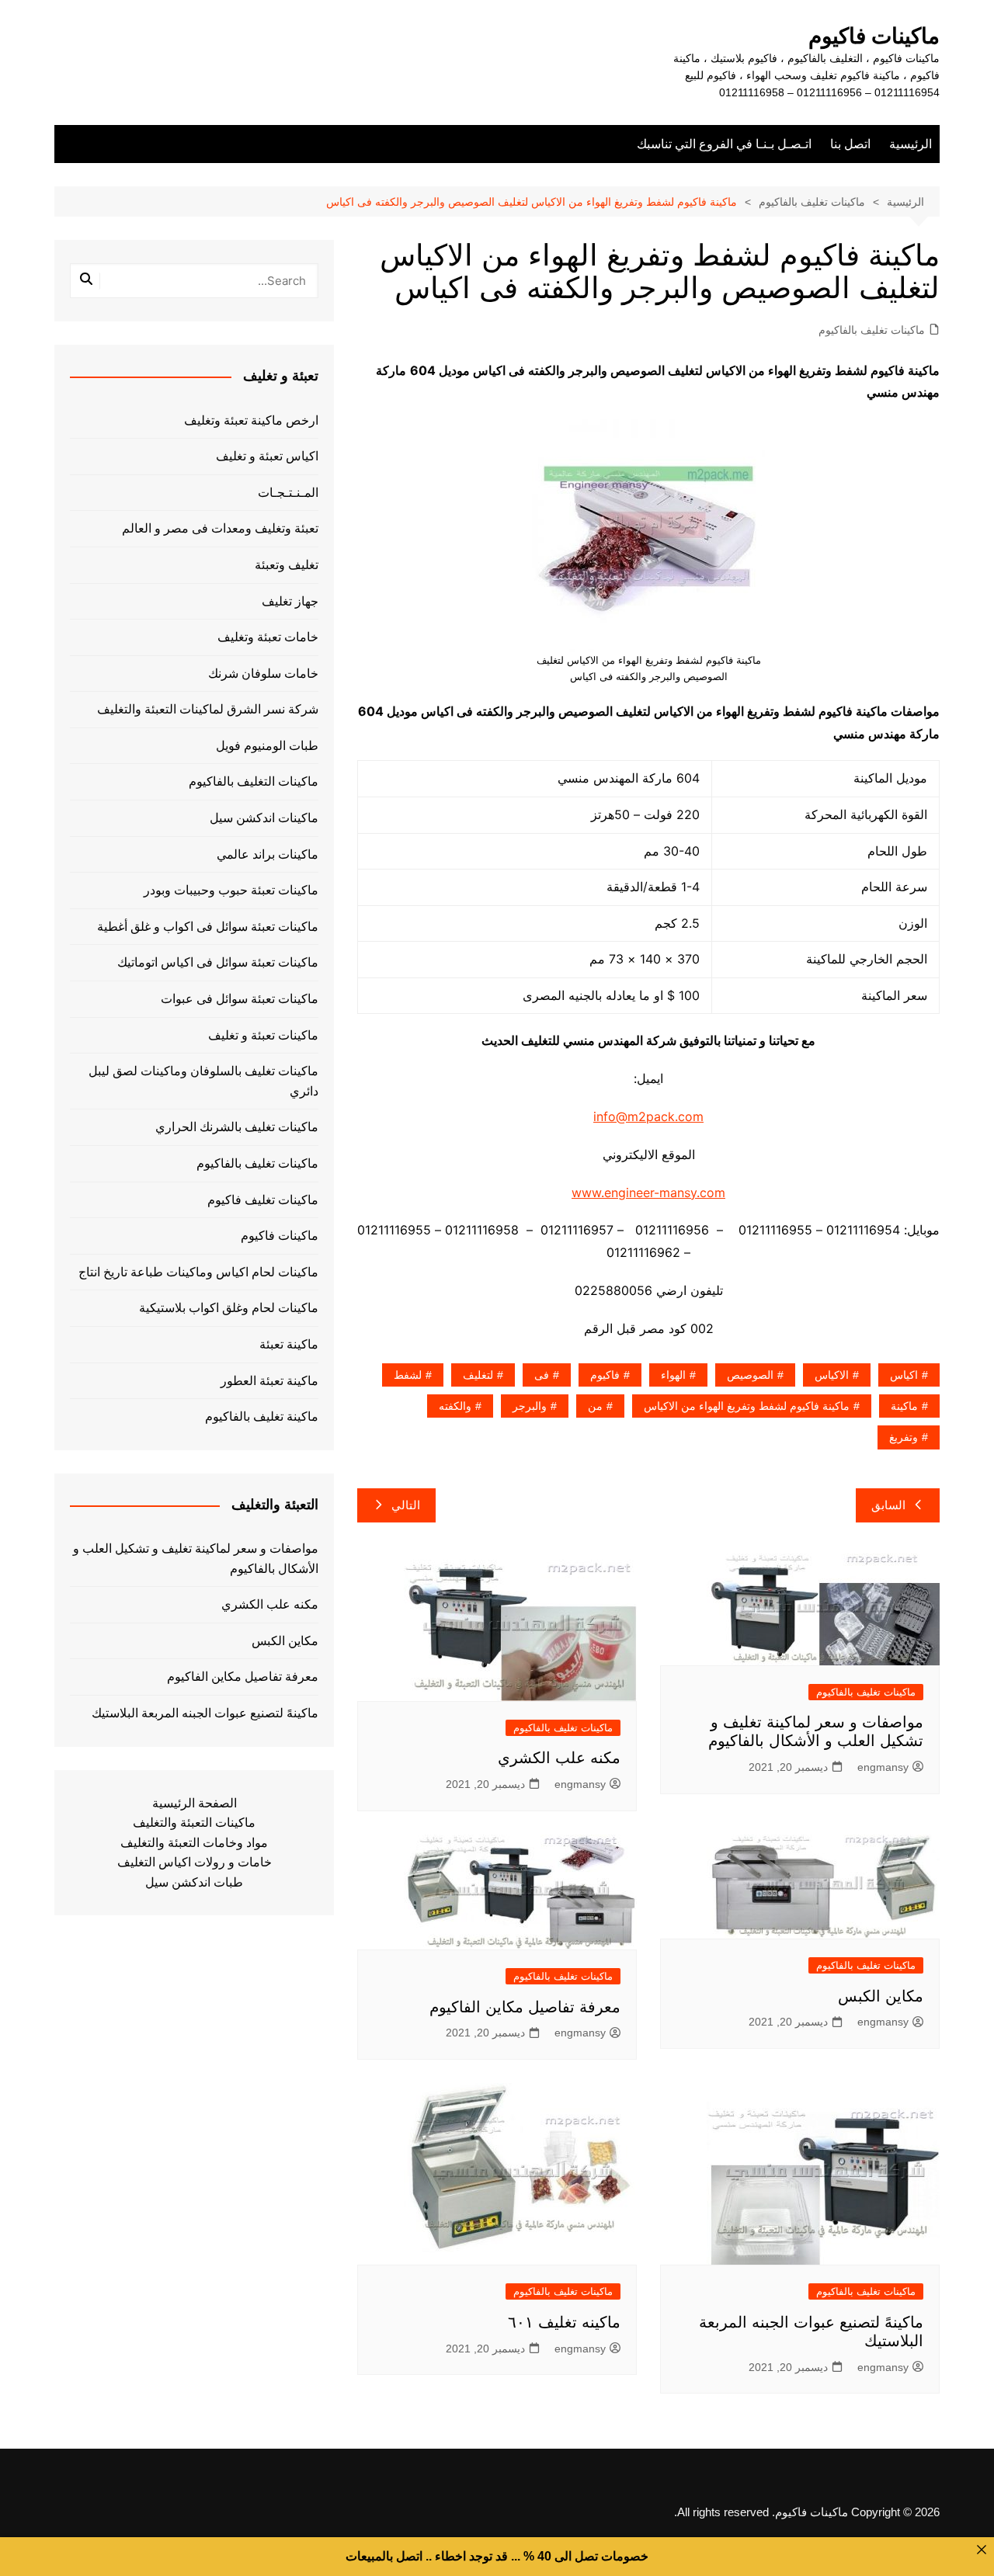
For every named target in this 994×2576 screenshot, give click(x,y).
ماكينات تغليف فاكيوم (263, 1200)
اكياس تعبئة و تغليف (267, 456)
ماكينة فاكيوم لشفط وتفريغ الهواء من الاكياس (747, 1406)
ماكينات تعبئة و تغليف (263, 1035)
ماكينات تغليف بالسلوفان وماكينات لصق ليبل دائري (203, 1081)
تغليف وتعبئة (287, 565)
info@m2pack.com (648, 1116)
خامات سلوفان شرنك (263, 674)
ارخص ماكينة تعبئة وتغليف (251, 420)
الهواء (673, 1375)
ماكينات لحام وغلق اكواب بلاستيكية (229, 1308)
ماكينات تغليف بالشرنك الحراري (237, 1127)
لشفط (408, 1375)
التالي (406, 1505)
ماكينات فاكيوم (874, 36)
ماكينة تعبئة (289, 1344)
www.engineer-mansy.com (648, 1193)
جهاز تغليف (290, 601)
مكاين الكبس (881, 1996)
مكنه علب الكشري (559, 1758)
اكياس (904, 1375)
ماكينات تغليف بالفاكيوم (872, 330)
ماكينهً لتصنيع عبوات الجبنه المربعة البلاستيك (205, 1713)
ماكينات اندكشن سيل (264, 818)
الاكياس (832, 1375)
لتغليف (478, 1375)
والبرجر (530, 1406)
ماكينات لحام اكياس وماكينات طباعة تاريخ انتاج (198, 1272)
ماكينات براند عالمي (268, 854)
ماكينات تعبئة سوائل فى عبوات (240, 999)
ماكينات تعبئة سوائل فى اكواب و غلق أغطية (208, 927)
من (595, 1406)
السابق (888, 1505)
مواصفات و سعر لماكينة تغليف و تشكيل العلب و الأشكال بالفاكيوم (196, 1559)
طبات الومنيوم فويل (267, 746)
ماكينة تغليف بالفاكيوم (262, 1416)
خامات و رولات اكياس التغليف (195, 1862)
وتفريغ (904, 1437)
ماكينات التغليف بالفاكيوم (254, 781)
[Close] (982, 2550)
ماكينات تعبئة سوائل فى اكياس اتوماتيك (218, 962)
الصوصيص (750, 1375)
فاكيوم (605, 1375)
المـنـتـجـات (288, 493)
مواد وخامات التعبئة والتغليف (194, 1843)
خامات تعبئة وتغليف (268, 637)
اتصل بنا (850, 144)
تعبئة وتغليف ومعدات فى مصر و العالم (220, 528)
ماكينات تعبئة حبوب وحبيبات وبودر (231, 890)
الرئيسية (911, 144)
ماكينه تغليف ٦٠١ (564, 2322)
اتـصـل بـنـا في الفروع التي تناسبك (724, 144)
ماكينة (904, 1406)
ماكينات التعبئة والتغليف (194, 1823)
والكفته (455, 1406)
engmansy (883, 1767)
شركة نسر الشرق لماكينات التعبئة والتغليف (208, 709)
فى (542, 1375)
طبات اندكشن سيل (194, 1882)
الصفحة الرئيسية (195, 1803)
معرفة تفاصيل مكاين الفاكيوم (525, 2007)
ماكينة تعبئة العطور (269, 1381)
